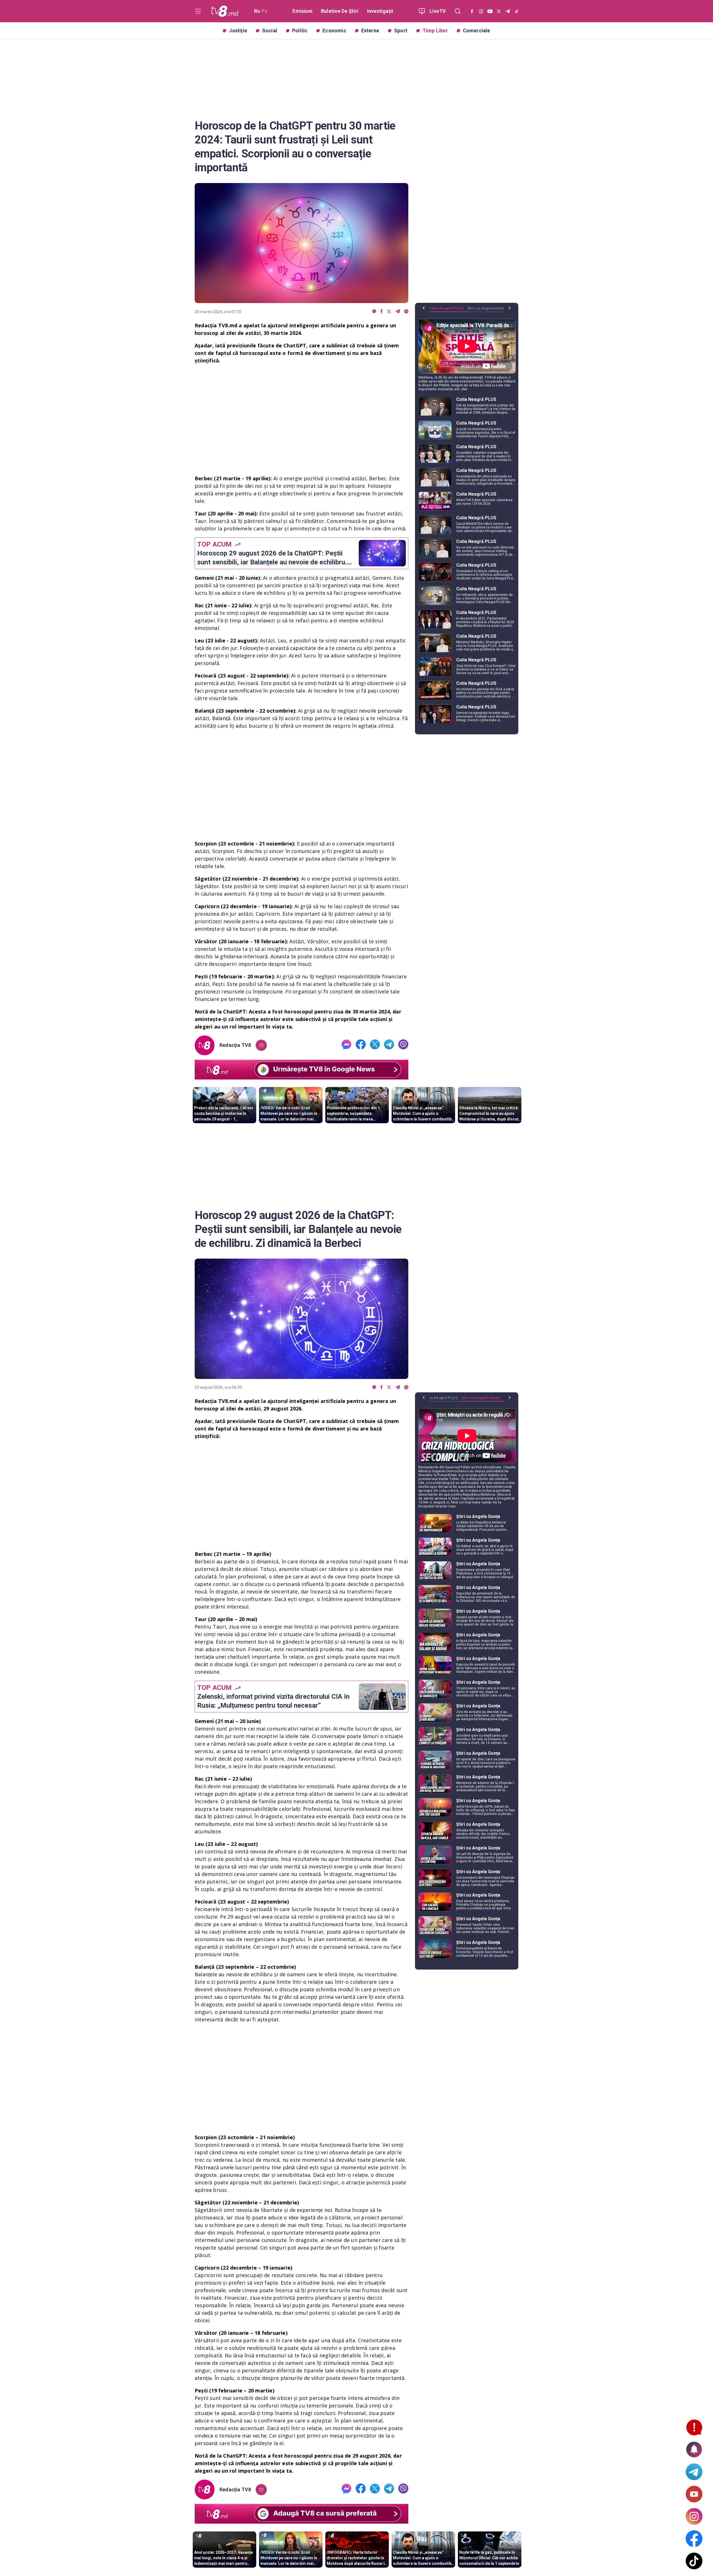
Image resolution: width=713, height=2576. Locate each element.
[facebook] (382, 312)
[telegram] (398, 312)
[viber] (406, 312)
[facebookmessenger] (374, 312)
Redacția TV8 (235, 1045)
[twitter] (389, 312)
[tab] (448, 310)
